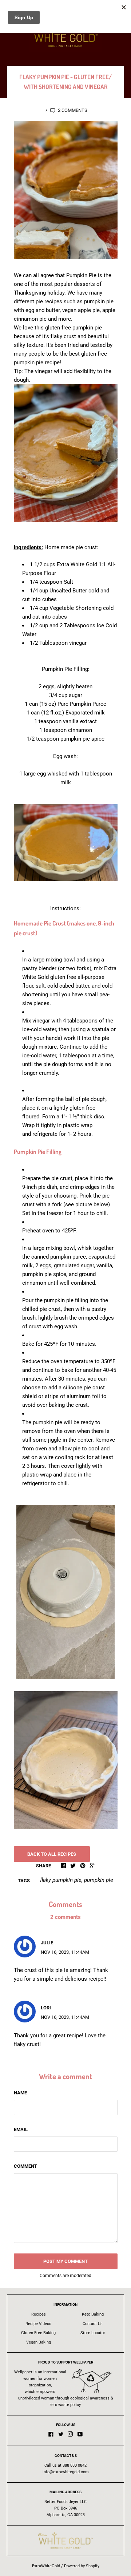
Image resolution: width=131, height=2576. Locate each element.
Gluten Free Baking (38, 2333)
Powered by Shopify (82, 2566)
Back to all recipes (52, 1854)
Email (21, 2129)
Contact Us (93, 2324)
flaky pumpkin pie (61, 1880)
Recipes (39, 2314)
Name (20, 2093)
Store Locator (93, 2333)
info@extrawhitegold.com (66, 2472)
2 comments (72, 110)
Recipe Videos (38, 2324)
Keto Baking (93, 2314)
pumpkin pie (99, 1880)
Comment (25, 2166)
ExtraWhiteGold (46, 2566)
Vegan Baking (39, 2342)
